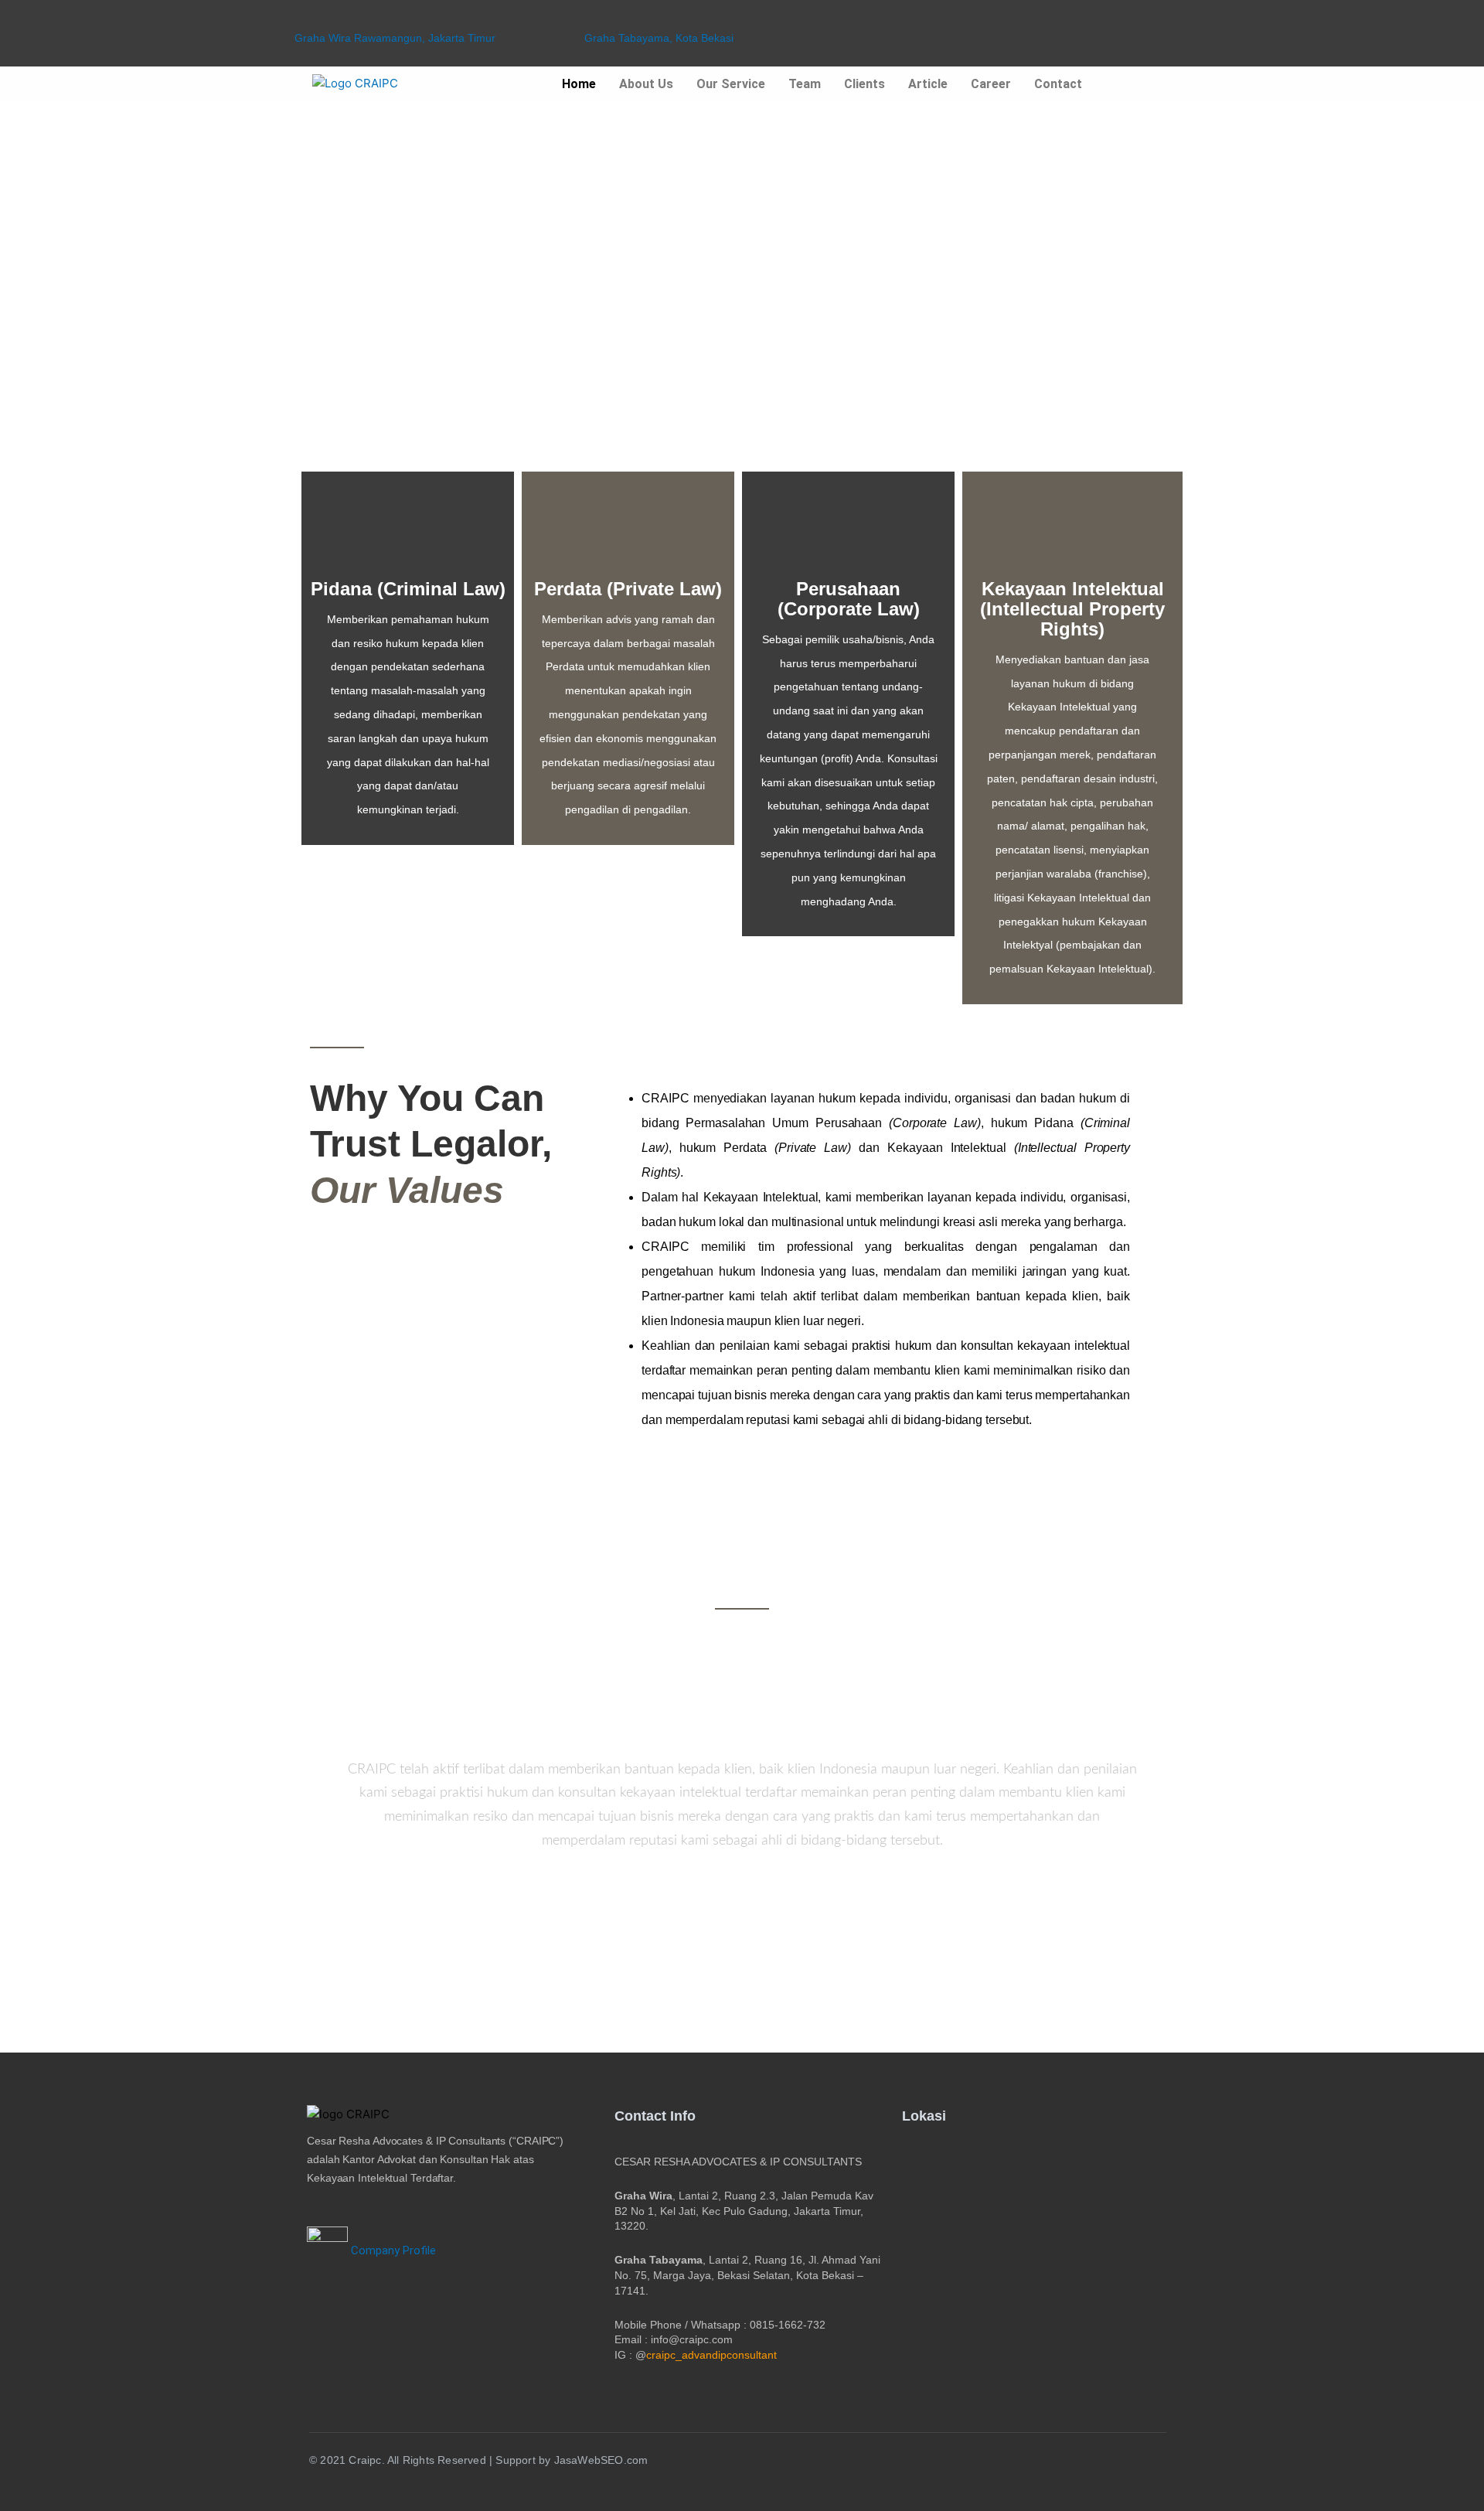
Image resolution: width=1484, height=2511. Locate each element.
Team (805, 84)
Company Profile (392, 2250)
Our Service (731, 84)
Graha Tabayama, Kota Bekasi (659, 38)
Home (579, 84)
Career (991, 84)
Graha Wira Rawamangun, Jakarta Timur (395, 38)
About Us (646, 84)
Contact (1058, 84)
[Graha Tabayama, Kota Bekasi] (591, 18)
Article (928, 84)
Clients (865, 84)
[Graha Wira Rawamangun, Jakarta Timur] (301, 18)
